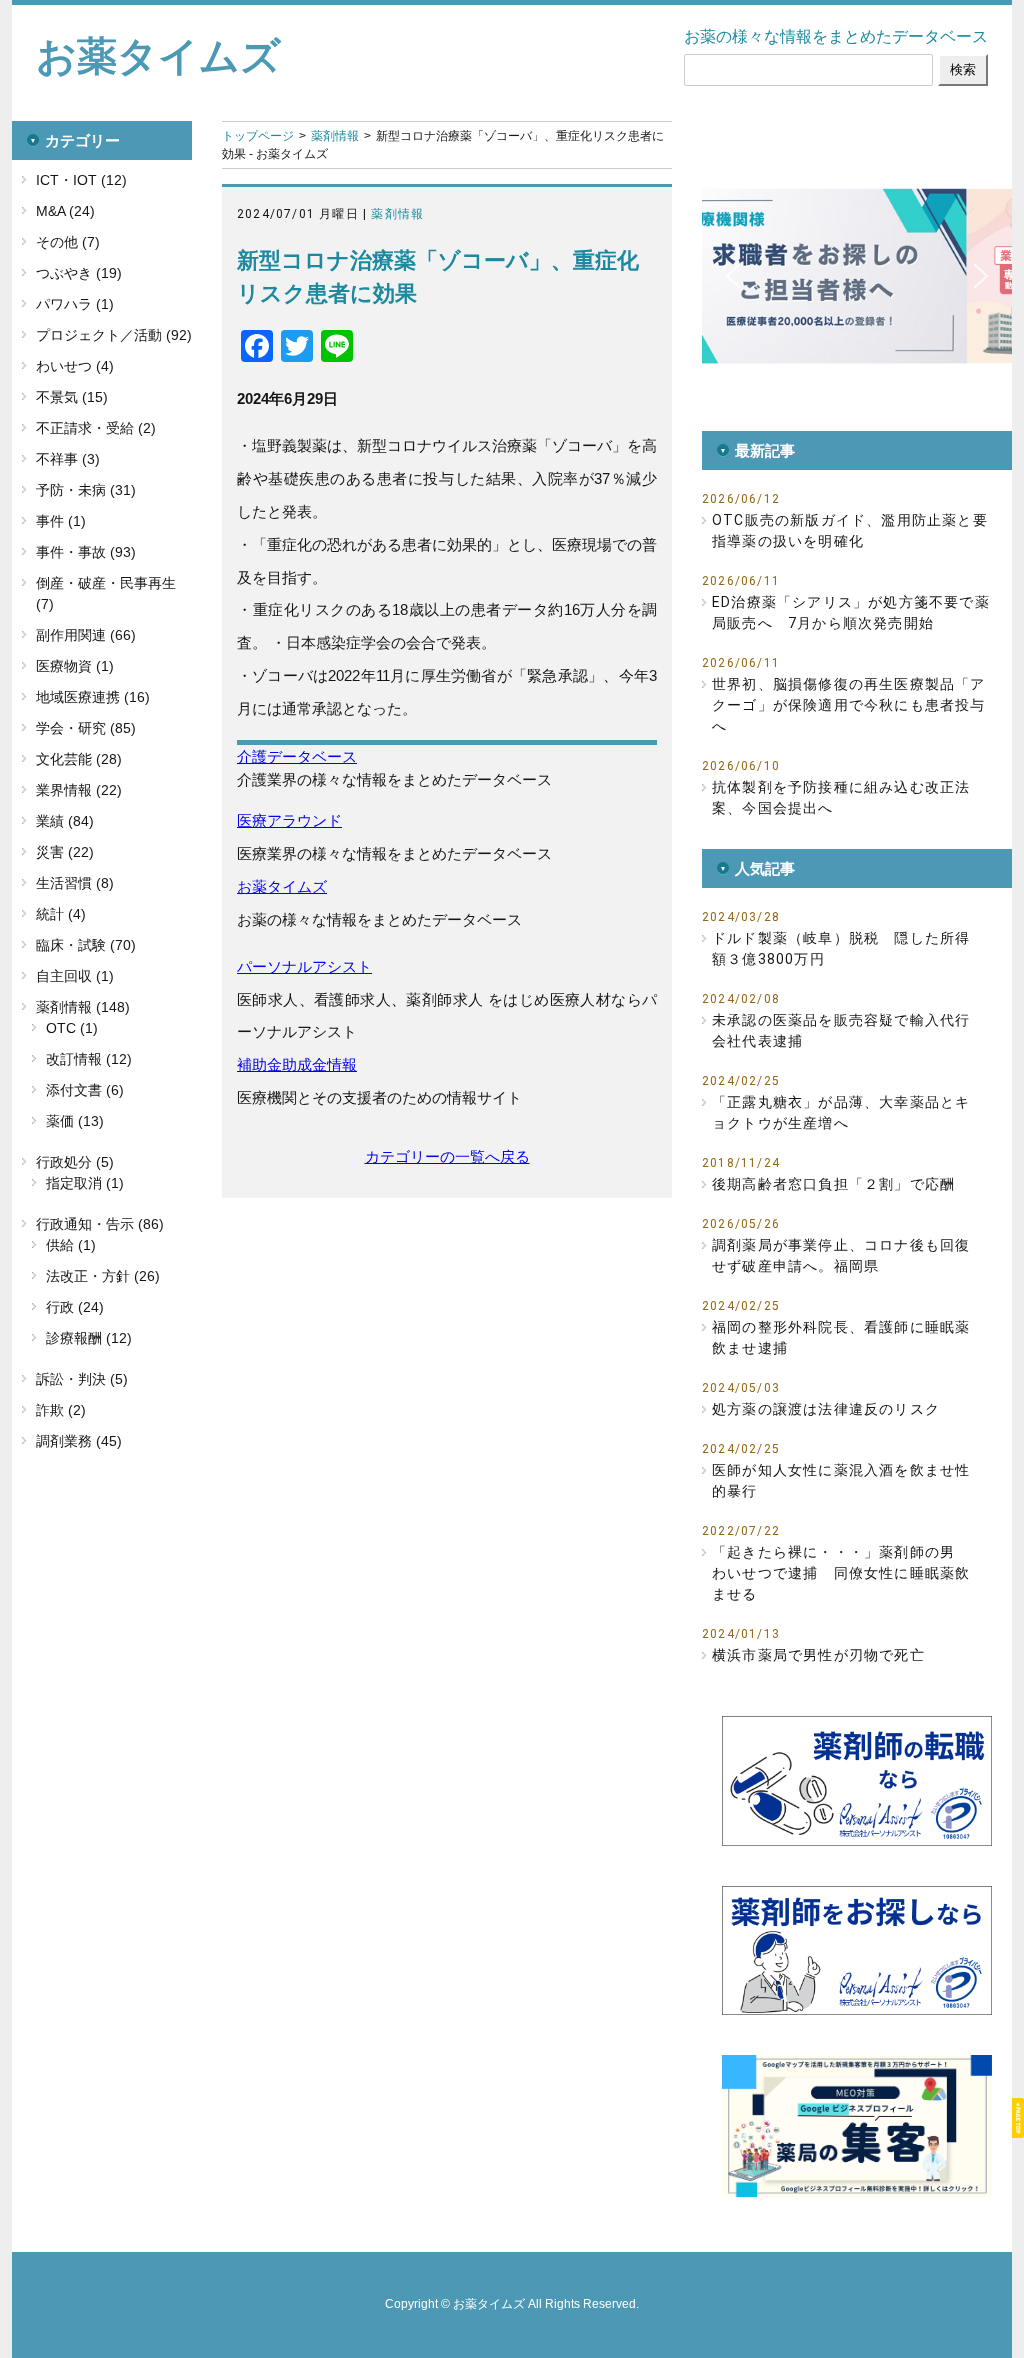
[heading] (447, 610)
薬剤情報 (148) (83, 1007)
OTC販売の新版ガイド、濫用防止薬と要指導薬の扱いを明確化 (850, 530)
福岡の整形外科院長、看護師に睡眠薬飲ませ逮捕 (841, 1337)
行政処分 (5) (75, 1162)
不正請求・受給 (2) (96, 428)
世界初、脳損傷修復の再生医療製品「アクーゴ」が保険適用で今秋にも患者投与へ (849, 705)
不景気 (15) (72, 397)
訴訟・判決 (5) (82, 1379)
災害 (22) (65, 852)
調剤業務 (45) (79, 1441)
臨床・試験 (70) (86, 945)
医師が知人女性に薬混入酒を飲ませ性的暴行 (841, 1480)
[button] (733, 276)
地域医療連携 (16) (93, 697)
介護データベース (297, 756)
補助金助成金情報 (297, 1064)
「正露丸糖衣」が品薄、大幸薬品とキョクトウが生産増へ (841, 1112)
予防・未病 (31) (86, 490)
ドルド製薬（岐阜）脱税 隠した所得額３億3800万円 (841, 948)
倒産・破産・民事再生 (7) (106, 593)
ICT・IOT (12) (81, 180)
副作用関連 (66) (86, 635)
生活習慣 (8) (75, 883)
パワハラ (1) (75, 304)
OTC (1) (72, 1028)
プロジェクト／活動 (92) (114, 335)
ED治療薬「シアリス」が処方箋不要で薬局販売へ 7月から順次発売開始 (851, 612)
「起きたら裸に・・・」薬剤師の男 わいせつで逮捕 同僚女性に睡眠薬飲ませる (841, 1573)
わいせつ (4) (75, 366)
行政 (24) (75, 1307)
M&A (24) (65, 211)
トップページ (258, 136)
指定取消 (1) (85, 1183)
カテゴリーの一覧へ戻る (447, 1156)
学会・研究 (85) (86, 728)
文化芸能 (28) (79, 759)
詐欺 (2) (61, 1410)
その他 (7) (68, 242)
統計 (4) (61, 914)
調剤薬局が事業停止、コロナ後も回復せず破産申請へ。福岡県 (841, 1255)
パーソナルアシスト (304, 966)
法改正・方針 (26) (103, 1276)
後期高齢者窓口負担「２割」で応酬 (833, 1184)
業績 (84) (65, 821)
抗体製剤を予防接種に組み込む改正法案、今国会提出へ (841, 797)
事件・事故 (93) (86, 552)
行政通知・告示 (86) (100, 1224)
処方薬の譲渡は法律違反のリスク (826, 1409)
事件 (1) (61, 521)
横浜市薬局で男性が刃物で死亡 (818, 1655)
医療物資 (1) (75, 666)
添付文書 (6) (85, 1090)
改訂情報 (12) (89, 1059)
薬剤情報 (335, 136)
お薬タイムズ (158, 56)
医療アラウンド (289, 820)
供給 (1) (71, 1245)
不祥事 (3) (68, 459)
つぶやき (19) (79, 273)
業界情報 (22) (79, 790)
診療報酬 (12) (89, 1338)
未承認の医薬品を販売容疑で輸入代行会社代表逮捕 (841, 1030)
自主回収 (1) (75, 976)
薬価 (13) (75, 1121)
